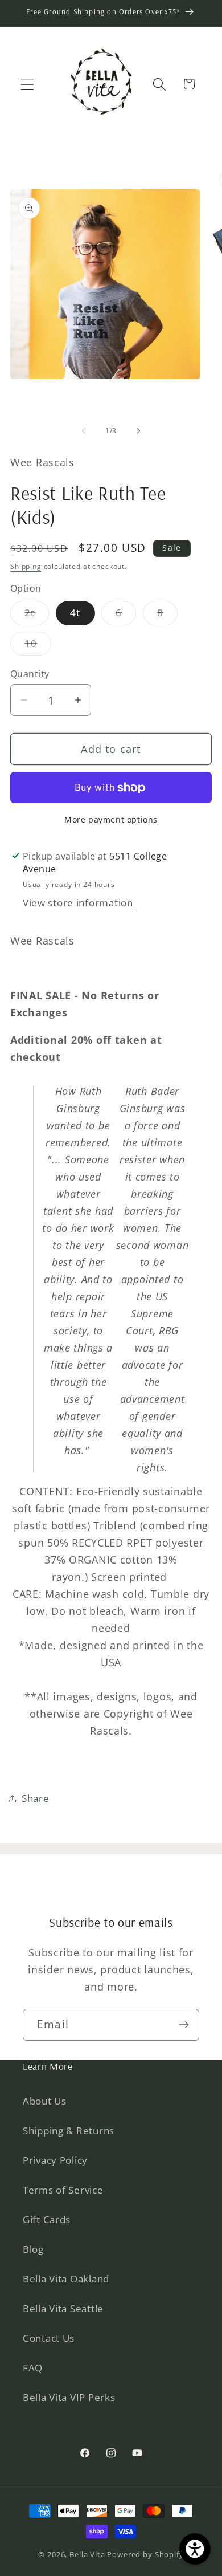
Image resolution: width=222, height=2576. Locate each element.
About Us (45, 2101)
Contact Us (49, 2338)
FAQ (33, 2368)
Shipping (26, 566)
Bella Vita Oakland (66, 2279)
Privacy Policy (55, 2160)
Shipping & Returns (69, 2131)
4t (75, 613)
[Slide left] (84, 431)
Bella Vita (87, 2554)
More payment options (111, 819)
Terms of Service (63, 2190)
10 (38, 646)
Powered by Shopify (145, 2554)
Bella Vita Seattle (63, 2308)
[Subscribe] (184, 2025)
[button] (28, 84)
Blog (33, 2249)
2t (37, 615)
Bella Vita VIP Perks (69, 2397)
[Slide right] (138, 431)
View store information (78, 903)
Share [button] (36, 1798)
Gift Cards (47, 2219)
